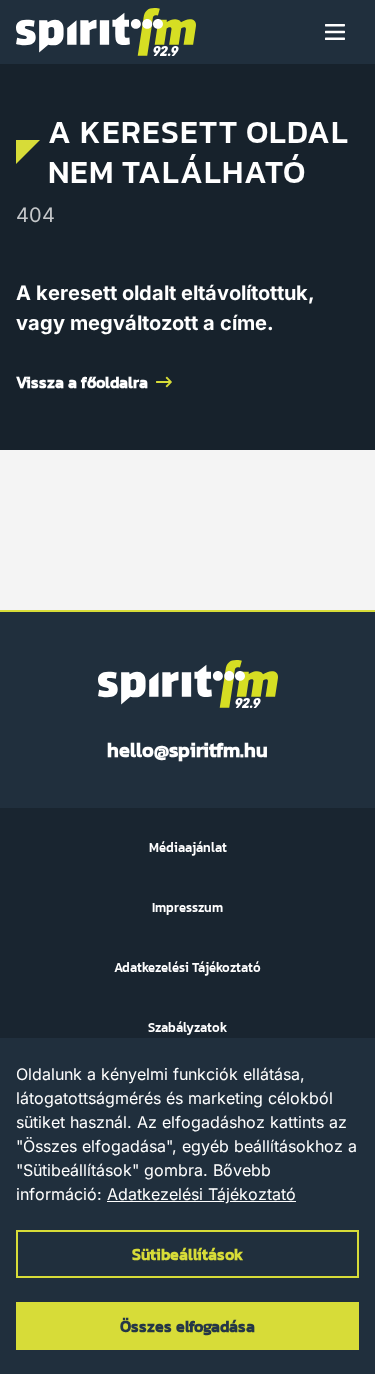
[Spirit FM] (106, 32)
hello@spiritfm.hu (187, 750)
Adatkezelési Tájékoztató (201, 1194)
